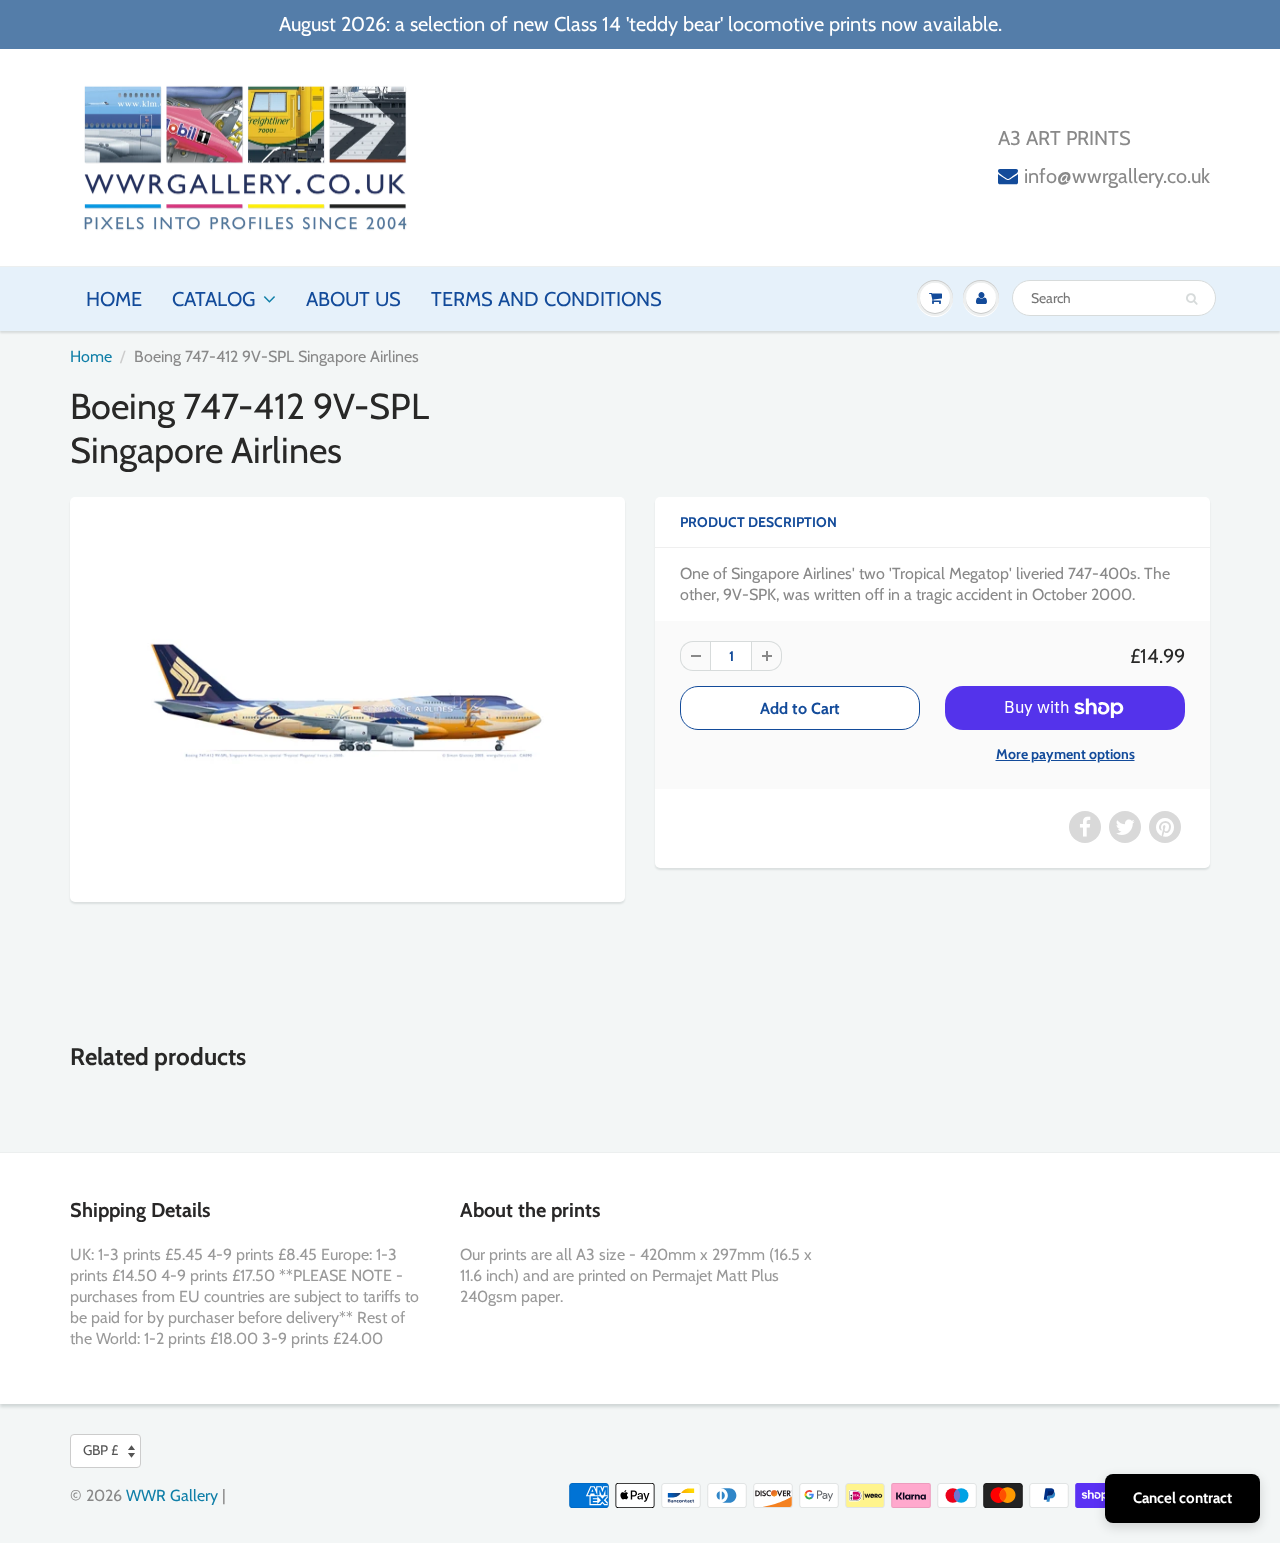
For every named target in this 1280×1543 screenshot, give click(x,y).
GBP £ (100, 1450)
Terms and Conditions (546, 299)
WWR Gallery (172, 1495)
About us (353, 299)
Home (114, 299)
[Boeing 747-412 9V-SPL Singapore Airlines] (347, 697)
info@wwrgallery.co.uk (1117, 176)
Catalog (213, 299)
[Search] (1191, 299)
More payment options (1065, 754)
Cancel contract (1182, 1498)
